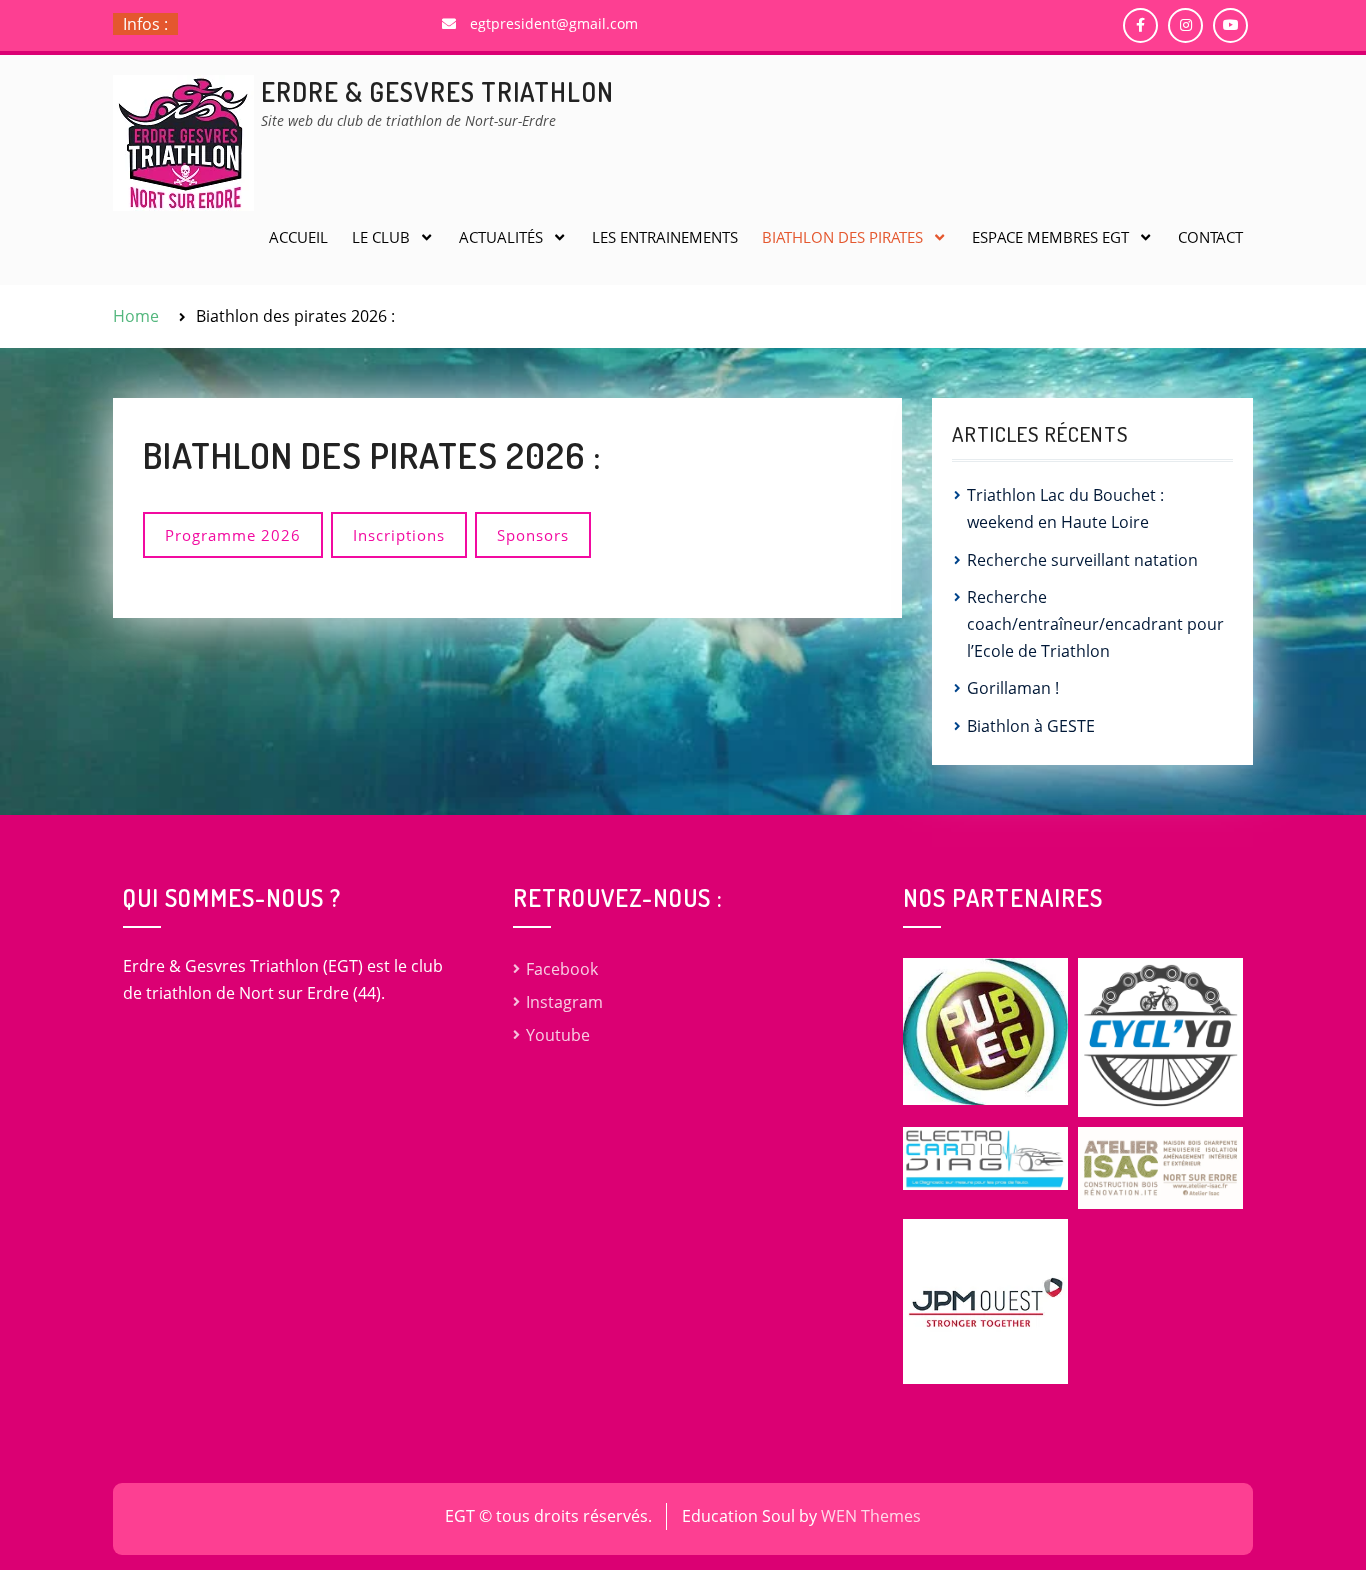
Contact (1210, 237)
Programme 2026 (233, 535)
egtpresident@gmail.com (554, 23)
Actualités (501, 237)
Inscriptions (399, 535)
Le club (381, 237)
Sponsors (533, 535)
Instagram (564, 1002)
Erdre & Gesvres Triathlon (437, 91)
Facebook (562, 969)
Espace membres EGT (1050, 237)
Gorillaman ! (1013, 688)
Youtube (558, 1035)
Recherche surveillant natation (1082, 560)
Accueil (298, 237)
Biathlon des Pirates (842, 237)
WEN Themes (871, 1516)
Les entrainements (665, 237)
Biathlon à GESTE (1031, 726)
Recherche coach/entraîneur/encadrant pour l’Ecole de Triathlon (1095, 624)
